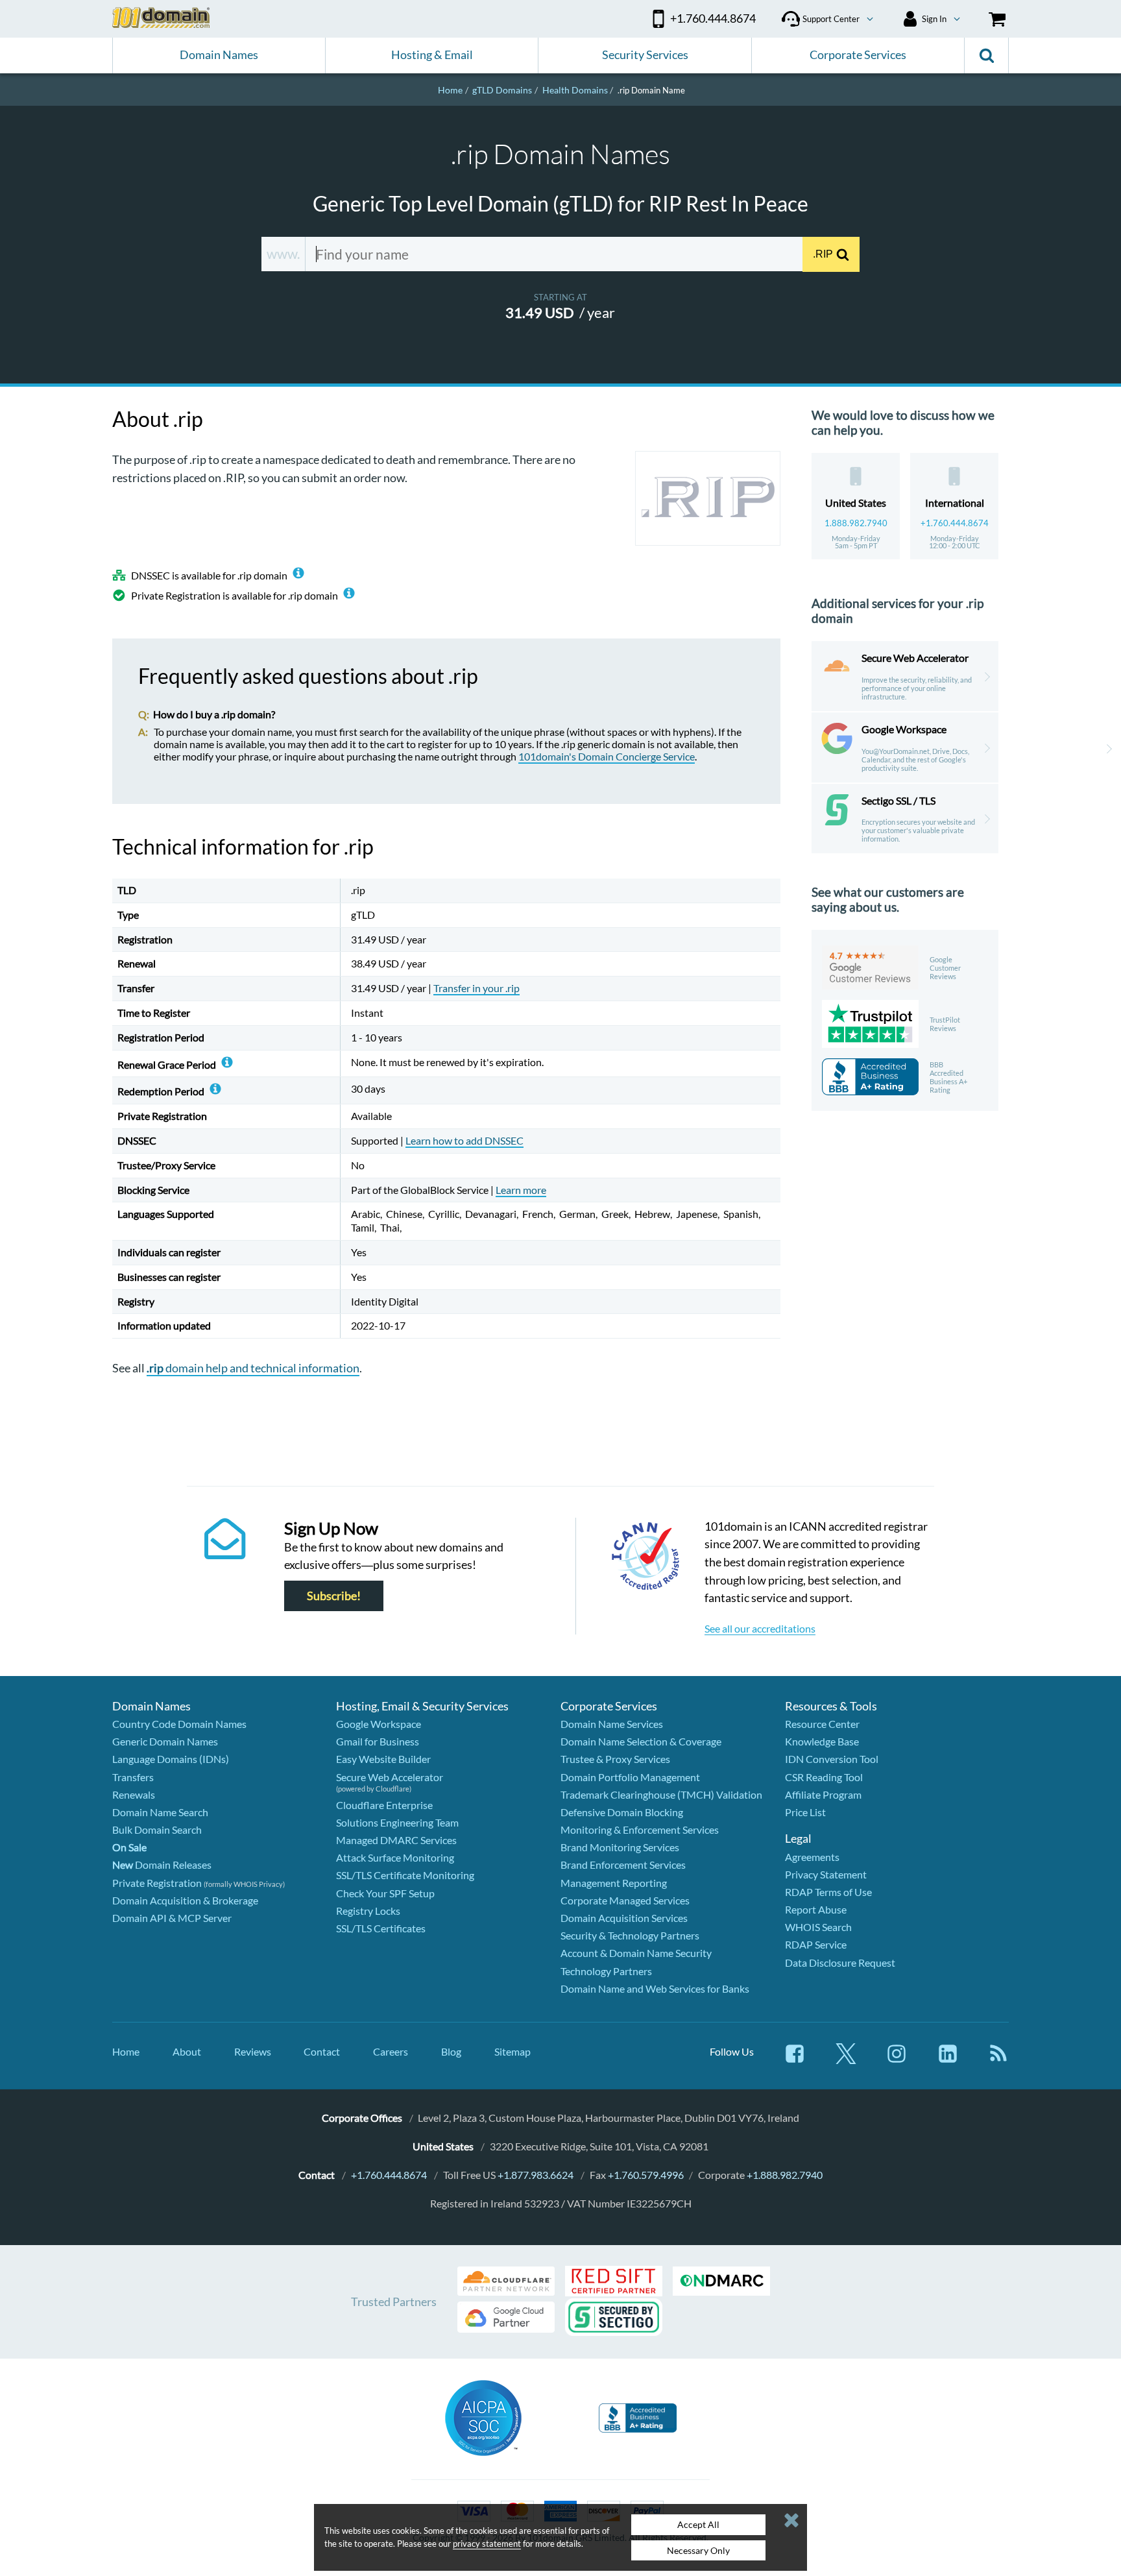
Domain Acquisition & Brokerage (185, 1900)
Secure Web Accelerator (390, 1777)
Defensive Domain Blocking (622, 1812)
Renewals (134, 1794)
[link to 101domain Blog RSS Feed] (998, 2060)
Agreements (812, 1857)
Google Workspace (379, 1724)
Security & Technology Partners (630, 1935)
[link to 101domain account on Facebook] (795, 2060)
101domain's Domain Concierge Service (607, 756)
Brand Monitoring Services (620, 1847)
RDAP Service (816, 1944)
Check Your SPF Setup (385, 1893)
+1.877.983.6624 (536, 2175)
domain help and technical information (253, 1368)
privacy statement (487, 2544)
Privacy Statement (826, 1874)
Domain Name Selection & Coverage (641, 1741)
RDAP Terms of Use (828, 1892)
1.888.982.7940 (856, 523)
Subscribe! (334, 1596)
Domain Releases (162, 1865)
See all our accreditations (760, 1628)
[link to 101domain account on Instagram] (897, 2060)
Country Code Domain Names (179, 1724)
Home (126, 2051)
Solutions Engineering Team (397, 1822)
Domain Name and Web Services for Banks (655, 1988)
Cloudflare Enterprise (384, 1805)
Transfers (133, 1777)
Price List (805, 1812)
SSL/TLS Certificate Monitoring (405, 1875)
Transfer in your (476, 988)
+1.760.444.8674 (955, 523)
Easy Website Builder (383, 1759)
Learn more (521, 1190)
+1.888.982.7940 (785, 2175)
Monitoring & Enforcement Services (640, 1829)
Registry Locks (368, 1911)
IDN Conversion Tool (832, 1759)
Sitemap (512, 2051)
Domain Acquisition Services (624, 1918)
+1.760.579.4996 (646, 2175)
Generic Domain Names (165, 1741)
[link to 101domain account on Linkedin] (948, 2060)
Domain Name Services (612, 1724)
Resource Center (822, 1724)
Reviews (253, 2051)
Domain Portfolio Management (630, 1777)
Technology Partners (606, 1971)
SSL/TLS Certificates (381, 1928)
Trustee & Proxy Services (615, 1759)
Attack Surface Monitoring (395, 1857)
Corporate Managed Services (625, 1900)
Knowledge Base (822, 1741)
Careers (391, 2051)
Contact (322, 2051)
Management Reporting (614, 1883)
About (187, 2051)
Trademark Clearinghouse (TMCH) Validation (661, 1794)
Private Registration (157, 1883)
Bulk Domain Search (157, 1829)
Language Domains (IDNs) (171, 1759)
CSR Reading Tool (824, 1777)
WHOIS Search (818, 1927)
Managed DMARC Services (396, 1840)
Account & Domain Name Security (636, 1953)
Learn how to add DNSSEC (464, 1140)
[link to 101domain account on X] (846, 2060)
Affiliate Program (823, 1794)
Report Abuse (816, 1909)
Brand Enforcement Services (623, 1865)
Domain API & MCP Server (172, 1918)
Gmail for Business (378, 1741)
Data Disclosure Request (840, 1962)
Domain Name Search (160, 1812)
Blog (451, 2051)
